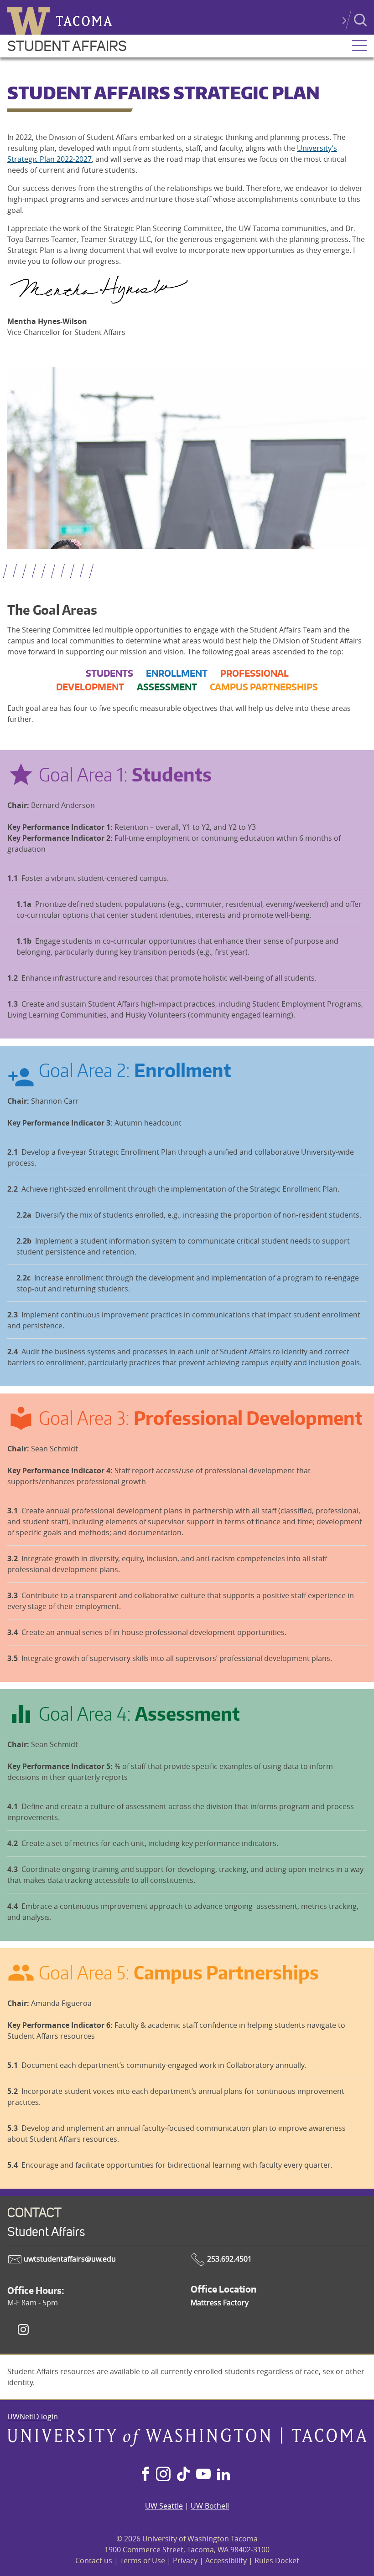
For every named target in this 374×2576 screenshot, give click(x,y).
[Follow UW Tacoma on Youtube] (203, 2475)
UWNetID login (33, 2417)
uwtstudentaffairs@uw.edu (69, 2259)
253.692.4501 (229, 2259)
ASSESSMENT (167, 687)
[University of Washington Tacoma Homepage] (187, 2444)
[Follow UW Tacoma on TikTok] (183, 2475)
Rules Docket (277, 2561)
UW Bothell (210, 2506)
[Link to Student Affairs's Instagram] (23, 2329)
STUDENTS (109, 673)
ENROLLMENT (177, 673)
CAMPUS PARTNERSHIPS (264, 687)
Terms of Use (143, 2561)
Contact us (94, 2561)
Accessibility (226, 2561)
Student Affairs (67, 46)
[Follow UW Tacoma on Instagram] (163, 2475)
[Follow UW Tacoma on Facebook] (145, 2475)
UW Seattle (164, 2506)
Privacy (185, 2561)
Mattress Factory (220, 2303)
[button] (359, 46)
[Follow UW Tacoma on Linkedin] (223, 2475)
